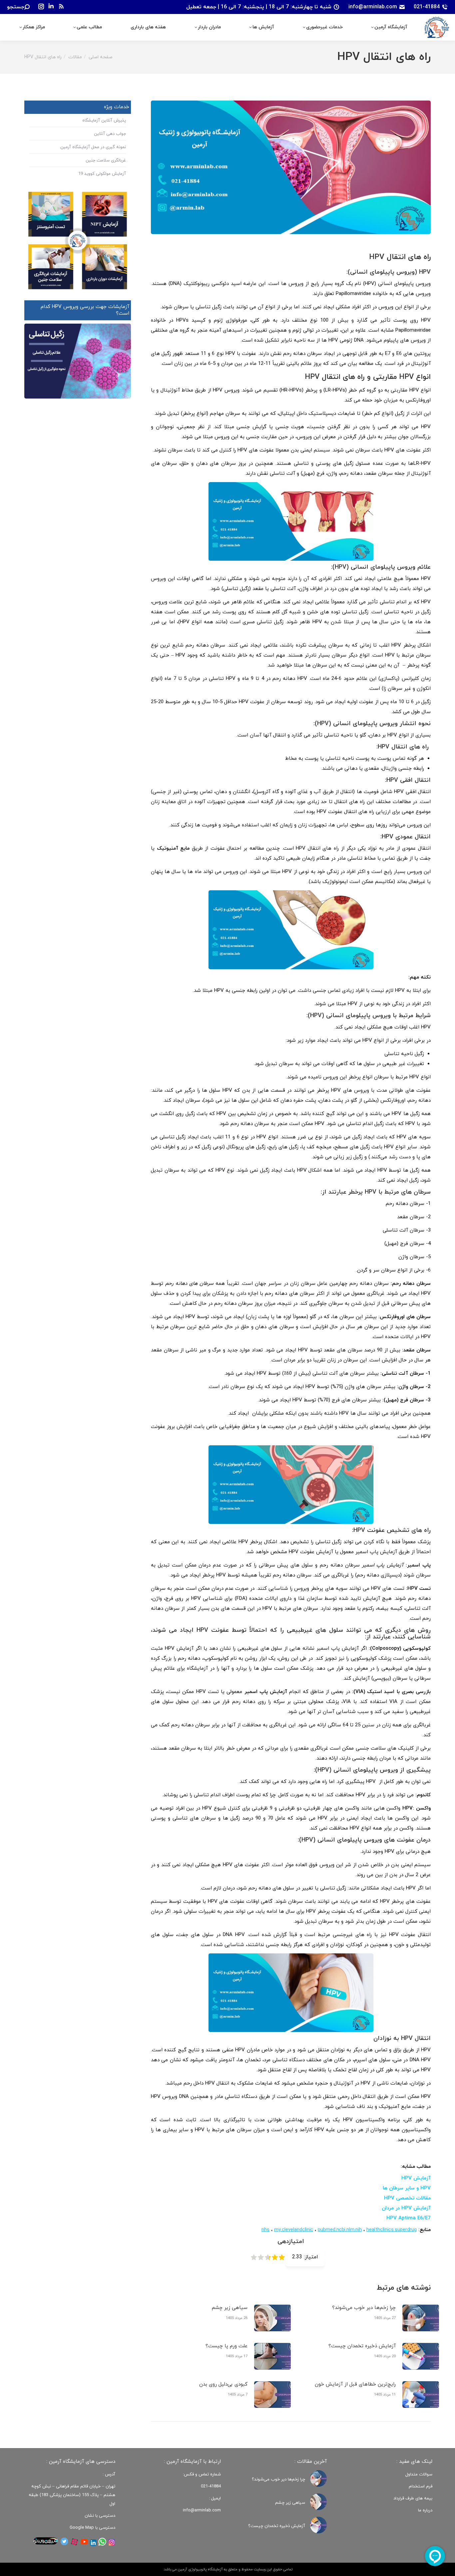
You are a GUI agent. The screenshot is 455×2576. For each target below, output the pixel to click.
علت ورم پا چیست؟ (227, 2346)
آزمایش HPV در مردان (406, 2208)
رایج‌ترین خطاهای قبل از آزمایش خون (355, 2384)
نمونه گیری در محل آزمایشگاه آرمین (93, 147)
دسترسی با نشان (100, 2516)
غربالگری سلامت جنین (106, 160)
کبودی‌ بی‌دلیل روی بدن (223, 2384)
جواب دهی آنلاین (110, 134)
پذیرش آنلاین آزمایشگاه (104, 121)
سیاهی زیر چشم (230, 2308)
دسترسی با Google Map (92, 2528)
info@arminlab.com (373, 7)
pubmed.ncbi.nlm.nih (340, 2230)
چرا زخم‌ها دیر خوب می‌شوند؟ (364, 2308)
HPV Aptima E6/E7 (409, 2218)
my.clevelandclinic (294, 2230)
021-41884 (427, 7)
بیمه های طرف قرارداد (413, 2498)
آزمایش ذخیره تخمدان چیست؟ (362, 2346)
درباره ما (425, 2510)
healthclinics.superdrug (392, 2230)
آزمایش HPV (416, 2178)
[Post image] (421, 2318)
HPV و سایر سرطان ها (407, 2188)
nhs (265, 2230)
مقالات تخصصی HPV (407, 2198)
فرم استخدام (421, 2486)
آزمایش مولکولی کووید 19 (102, 174)
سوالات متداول (419, 2474)
